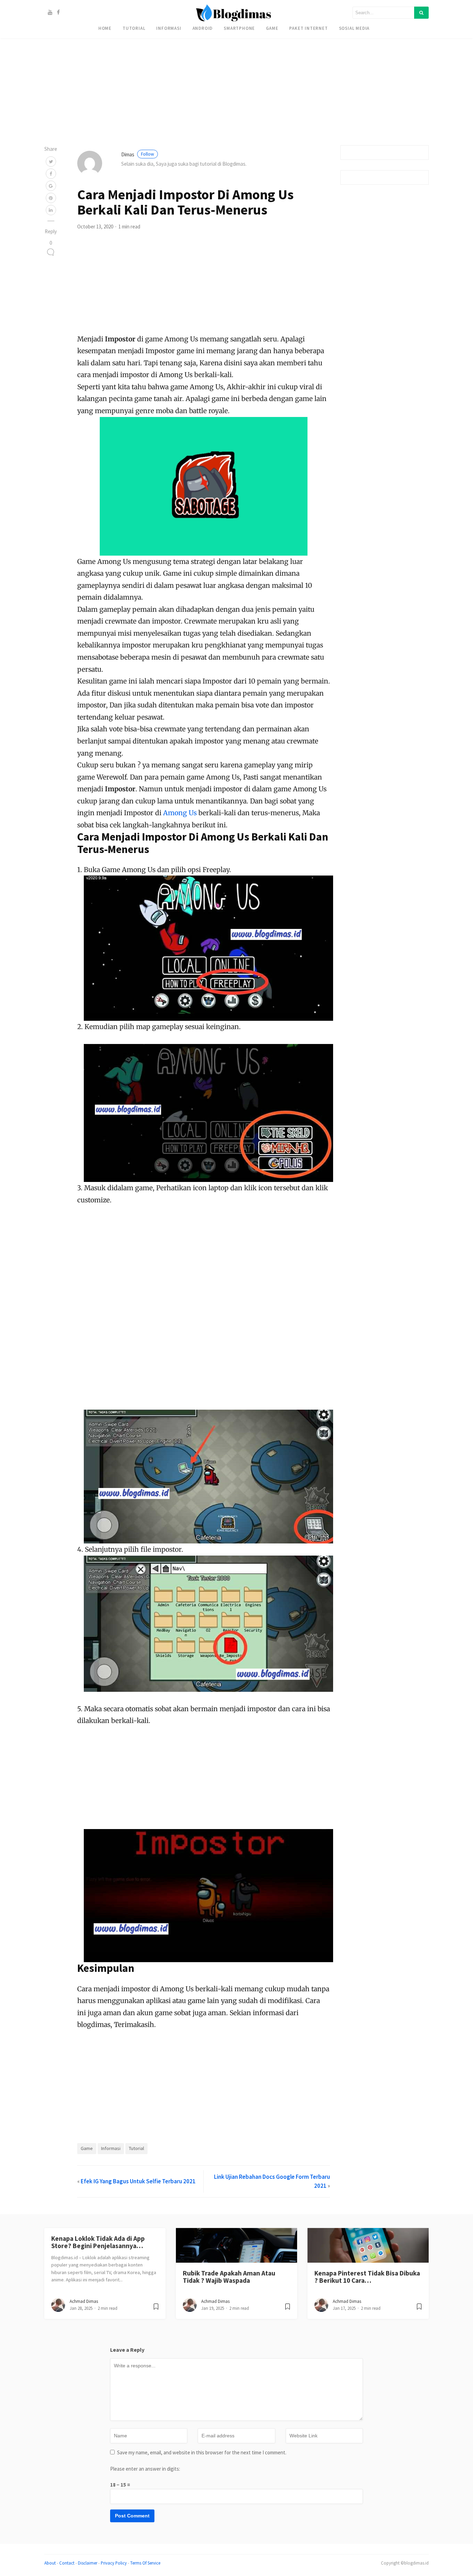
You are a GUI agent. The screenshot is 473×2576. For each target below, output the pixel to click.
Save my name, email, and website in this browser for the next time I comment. (202, 2452)
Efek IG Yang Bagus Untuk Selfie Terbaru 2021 (138, 2181)
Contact (67, 2563)
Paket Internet (308, 28)
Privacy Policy (114, 2563)
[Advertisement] (208, 49)
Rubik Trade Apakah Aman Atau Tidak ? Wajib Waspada (229, 2277)
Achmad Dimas (84, 2301)
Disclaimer (88, 2563)
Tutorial (134, 28)
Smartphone (239, 28)
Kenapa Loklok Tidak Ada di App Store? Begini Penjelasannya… (98, 2242)
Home (105, 28)
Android (203, 28)
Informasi (169, 28)
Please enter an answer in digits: (145, 2469)
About (50, 2563)
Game (272, 28)
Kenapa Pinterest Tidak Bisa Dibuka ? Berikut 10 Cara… (367, 2277)
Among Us (180, 813)
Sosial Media (354, 28)
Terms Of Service (145, 2563)
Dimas (138, 154)
